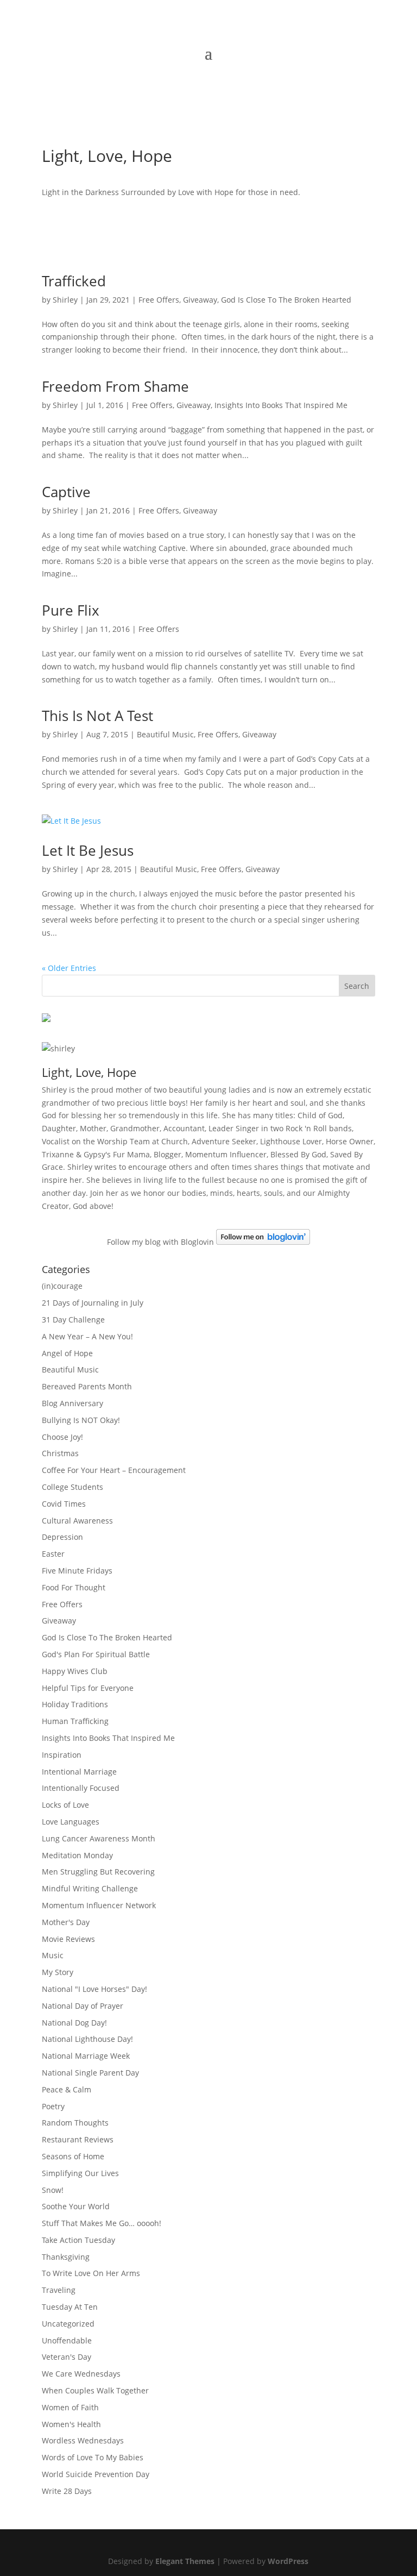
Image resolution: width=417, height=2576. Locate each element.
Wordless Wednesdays (83, 2440)
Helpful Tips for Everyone (88, 1688)
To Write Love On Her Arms (91, 2273)
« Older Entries (69, 968)
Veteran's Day (67, 2357)
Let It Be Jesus (88, 850)
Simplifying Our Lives (80, 2173)
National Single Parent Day (90, 2073)
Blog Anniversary (72, 1403)
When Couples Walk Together (95, 2390)
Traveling (59, 2290)
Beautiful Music (165, 734)
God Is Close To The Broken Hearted (286, 300)
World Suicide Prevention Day (96, 2474)
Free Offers (159, 300)
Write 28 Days (67, 2491)
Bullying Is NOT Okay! (81, 1420)
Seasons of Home (73, 2156)
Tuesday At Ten (70, 2307)
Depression (62, 1537)
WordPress (288, 2561)
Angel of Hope (67, 1353)
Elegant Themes (185, 2561)
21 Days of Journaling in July (93, 1303)
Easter (53, 1554)
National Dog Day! (74, 2023)
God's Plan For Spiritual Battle (96, 1654)
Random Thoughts (75, 2123)
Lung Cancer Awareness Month (99, 1838)
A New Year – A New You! (87, 1336)
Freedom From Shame (115, 386)
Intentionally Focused (81, 1788)
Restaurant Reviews (78, 2139)
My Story (58, 1972)
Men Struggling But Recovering (98, 1872)
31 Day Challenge (73, 1320)
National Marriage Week (86, 2056)
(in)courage (62, 1286)
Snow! (53, 2190)
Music (53, 1955)
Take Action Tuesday (78, 2240)
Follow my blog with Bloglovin (160, 1242)
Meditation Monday (77, 1855)
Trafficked (74, 281)
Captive (66, 492)
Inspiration (62, 1755)
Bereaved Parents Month (87, 1386)
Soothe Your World (76, 2206)
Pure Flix (71, 610)
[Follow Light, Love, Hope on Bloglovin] (263, 1242)
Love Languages (71, 1822)
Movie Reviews (68, 1939)
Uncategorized (68, 2324)
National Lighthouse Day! (87, 2039)
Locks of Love (65, 1805)
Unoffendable (67, 2340)
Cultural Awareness (77, 1521)
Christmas (60, 1453)
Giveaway (200, 300)
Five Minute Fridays (77, 1571)
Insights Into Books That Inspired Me (281, 405)
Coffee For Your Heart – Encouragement (114, 1470)
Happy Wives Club (75, 1671)
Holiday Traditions (75, 1704)
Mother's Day (66, 1922)
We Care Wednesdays (81, 2374)
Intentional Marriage (79, 1772)
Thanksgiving (66, 2257)
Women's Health (71, 2424)
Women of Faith (70, 2407)
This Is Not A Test (97, 716)
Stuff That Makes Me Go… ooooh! (102, 2223)
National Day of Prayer (83, 2006)
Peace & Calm (67, 2089)
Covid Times (64, 1504)
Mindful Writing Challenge (90, 1888)
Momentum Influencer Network (99, 1905)
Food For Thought (74, 1587)
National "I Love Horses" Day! (94, 1989)
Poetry (53, 2106)
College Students (72, 1487)
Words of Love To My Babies (93, 2457)
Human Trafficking (75, 1721)
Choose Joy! (62, 1437)
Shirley (65, 300)
